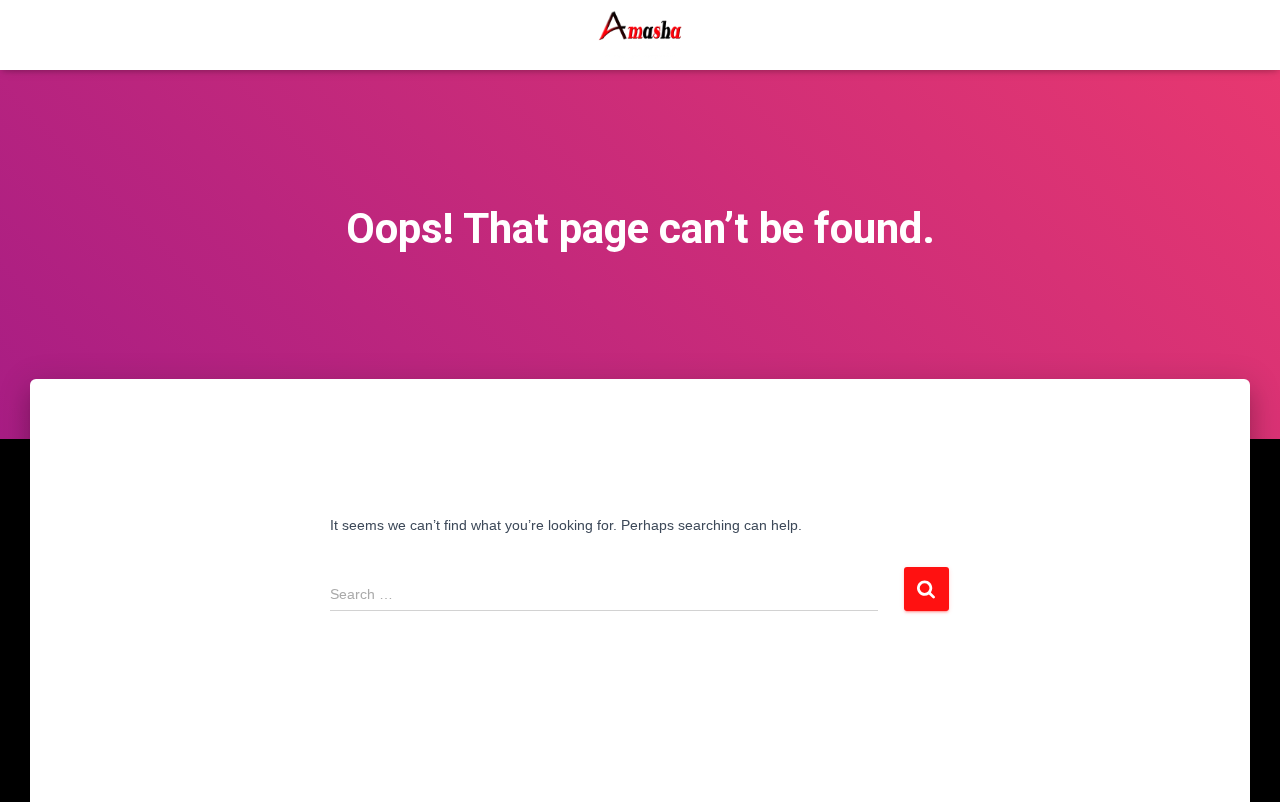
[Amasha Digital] (639, 35)
